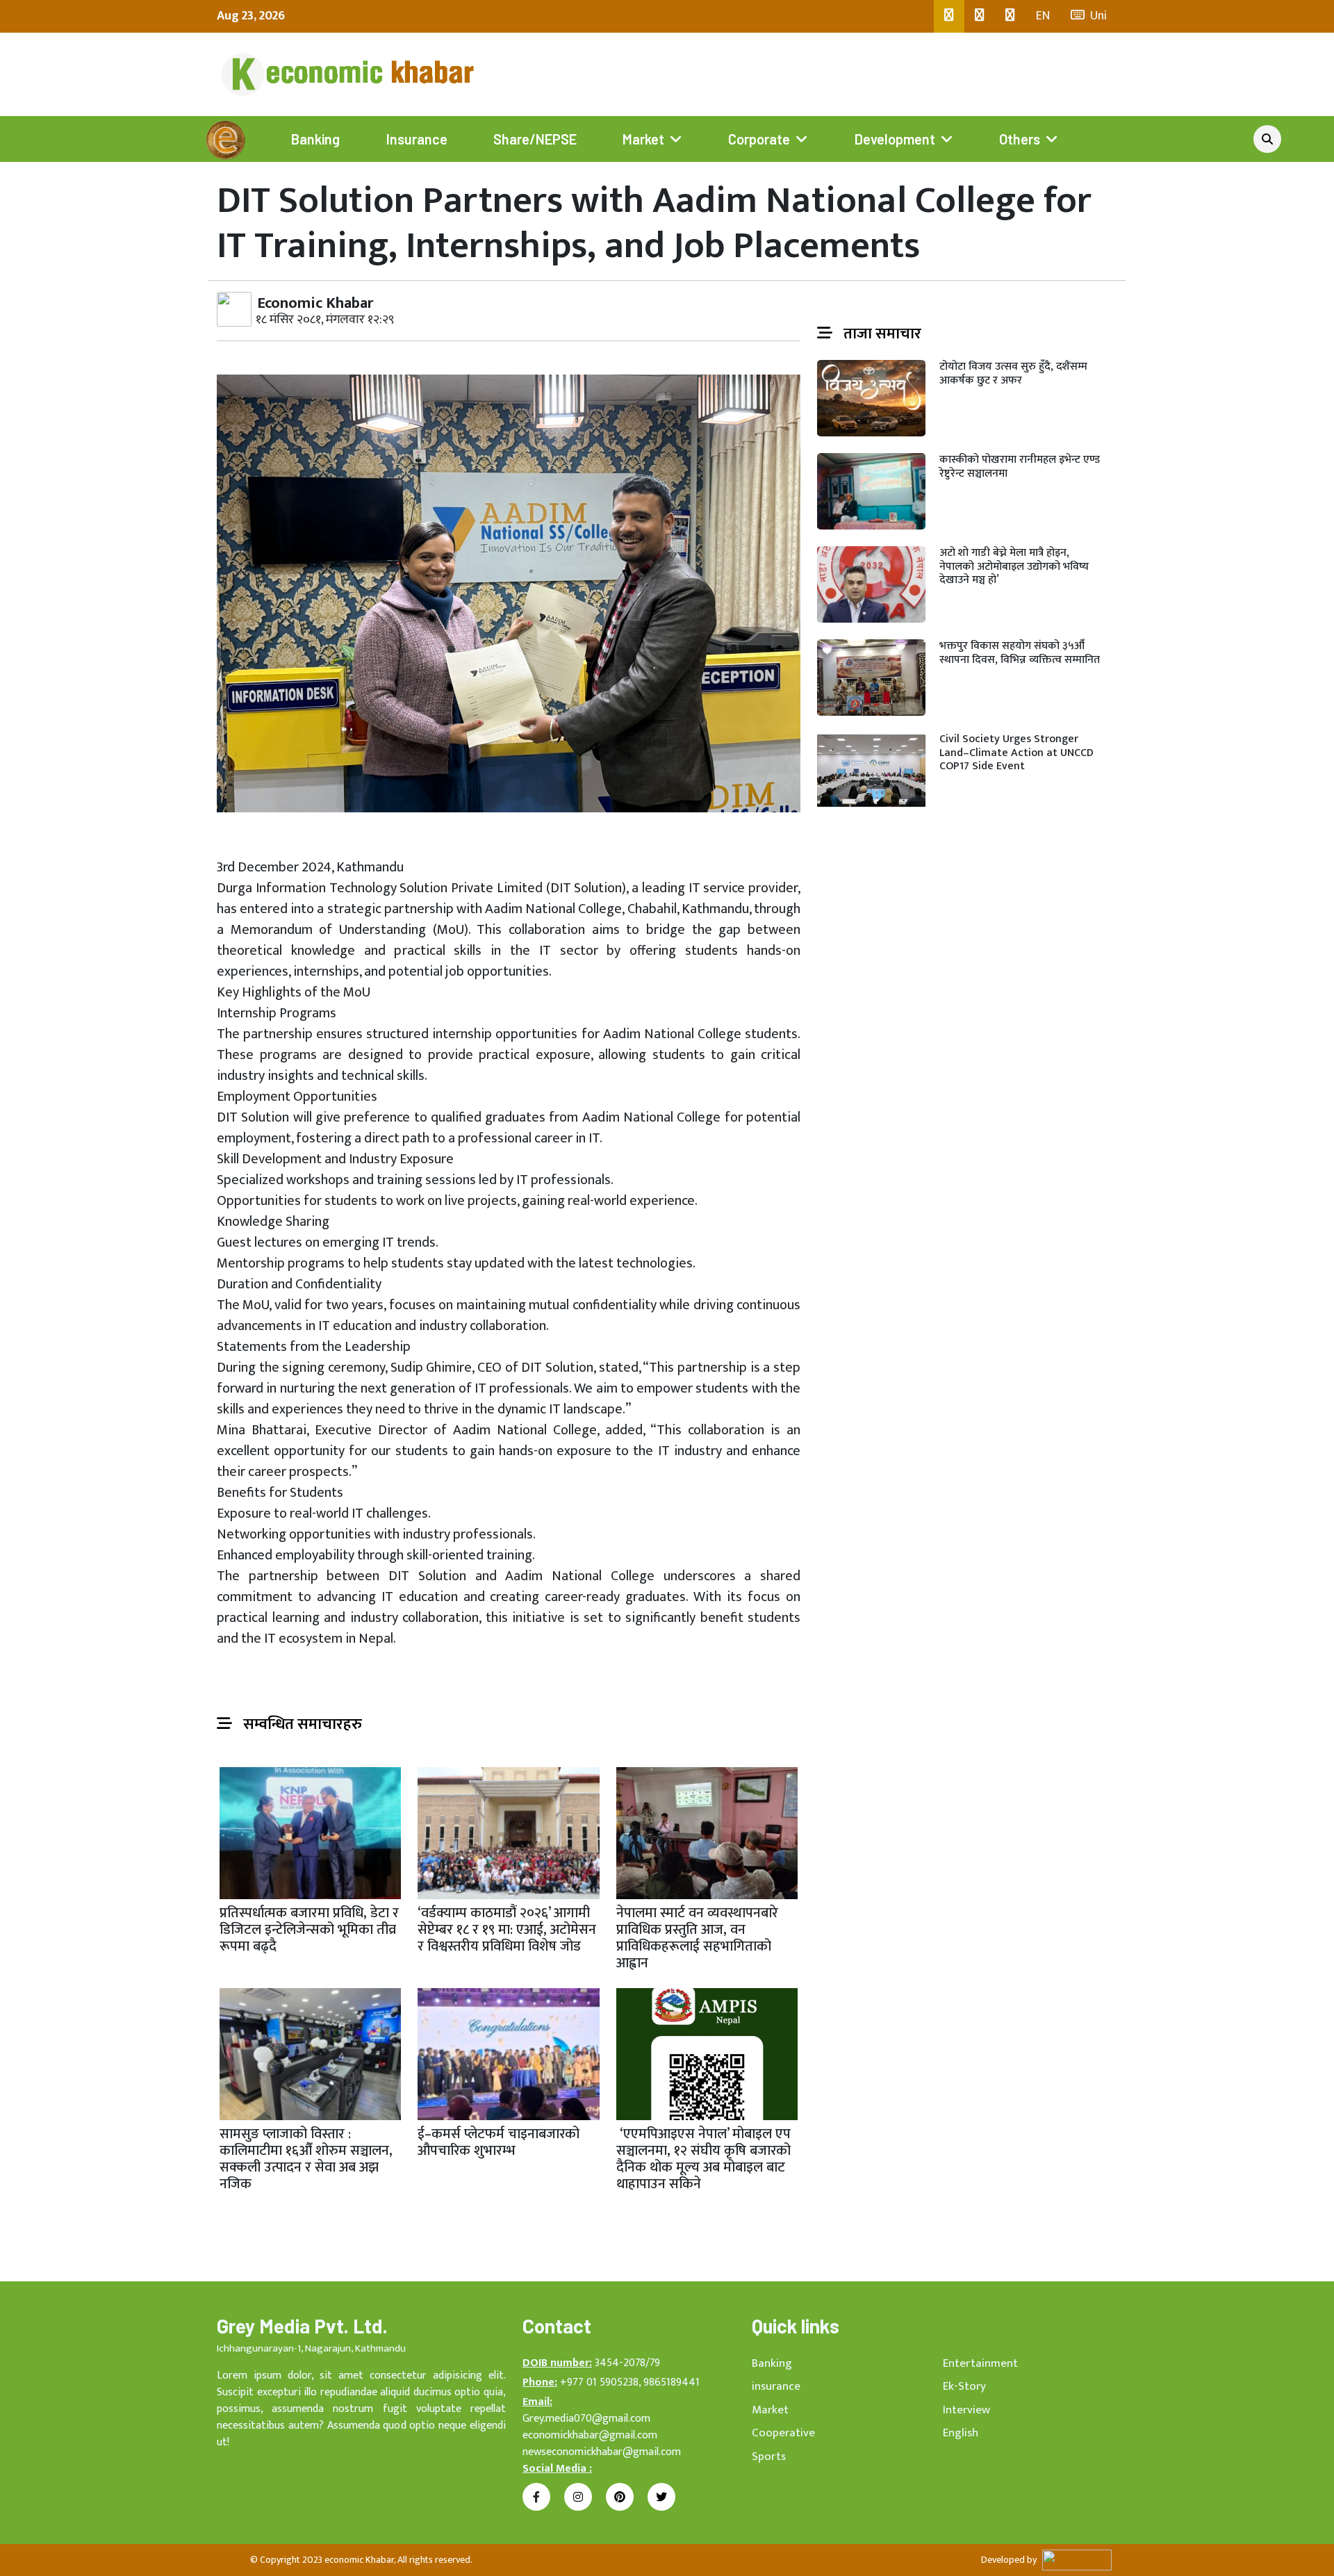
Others (1020, 139)
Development (895, 139)
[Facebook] (949, 16)
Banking (315, 139)
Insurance (417, 139)
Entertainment (980, 2363)
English (961, 2433)
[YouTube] (1010, 16)
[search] (1267, 139)
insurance (776, 2386)
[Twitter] (980, 16)
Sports (769, 2456)
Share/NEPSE (535, 139)
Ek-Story (964, 2386)
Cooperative (783, 2433)
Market (643, 139)
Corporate (759, 139)
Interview (966, 2410)
